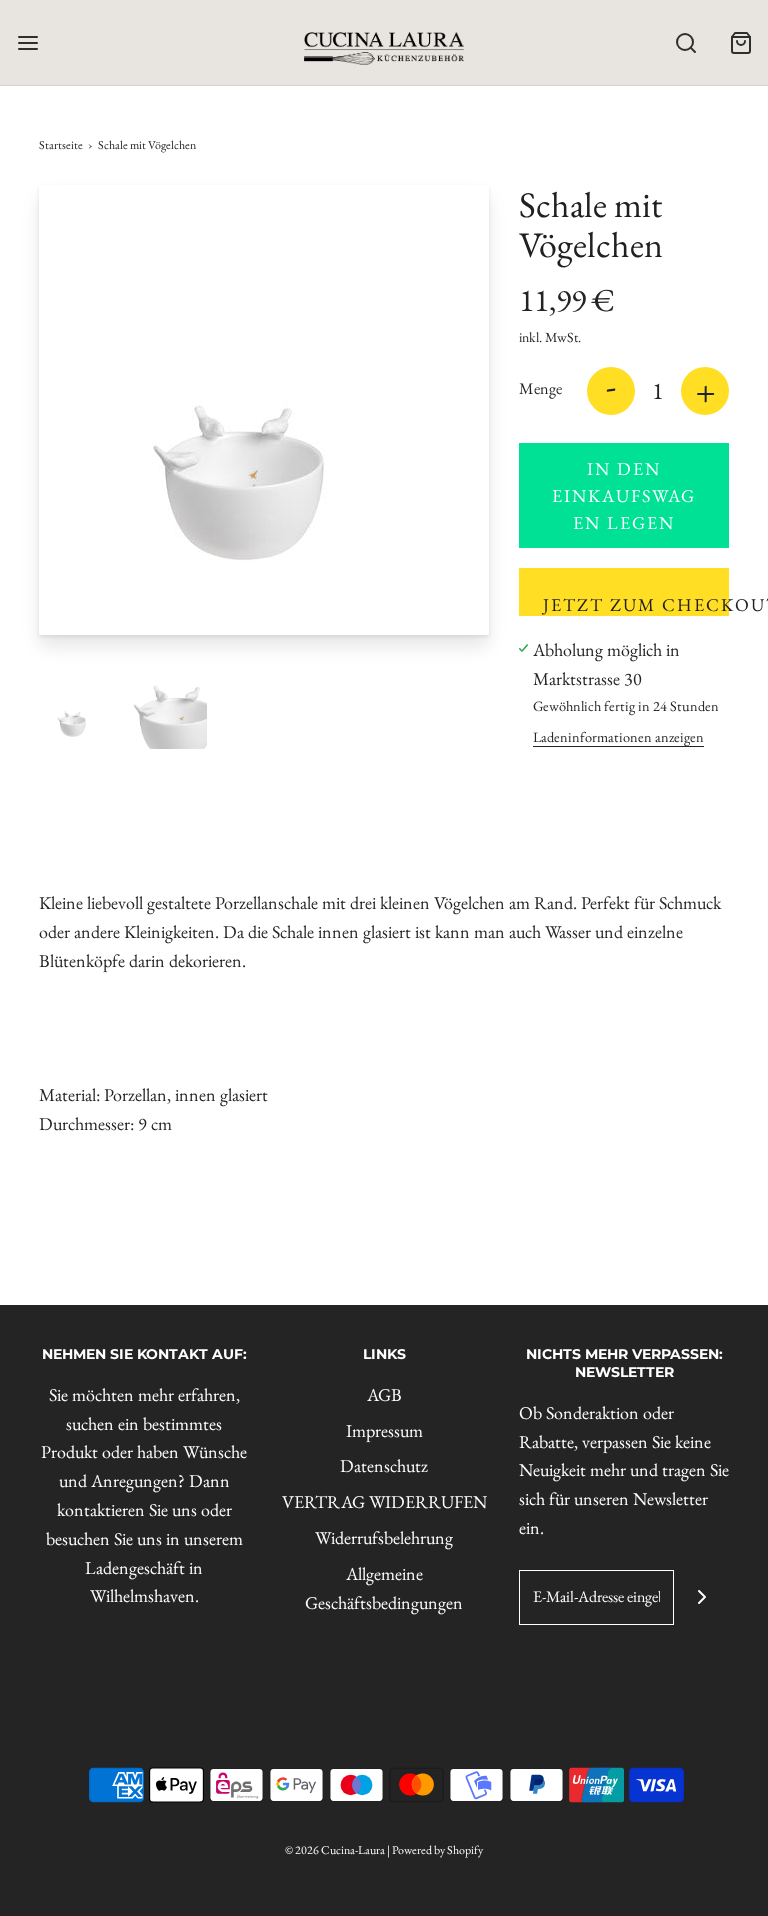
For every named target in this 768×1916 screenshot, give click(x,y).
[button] (76, 712)
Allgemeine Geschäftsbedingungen (384, 1588)
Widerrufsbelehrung (384, 1537)
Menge (540, 388)
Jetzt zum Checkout (636, 604)
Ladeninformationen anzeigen (618, 736)
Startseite (61, 145)
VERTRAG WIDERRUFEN (384, 1501)
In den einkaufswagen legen (624, 495)
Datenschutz (384, 1465)
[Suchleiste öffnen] (685, 42)
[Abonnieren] (701, 1597)
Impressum (384, 1430)
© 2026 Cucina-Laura (335, 1850)
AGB (384, 1394)
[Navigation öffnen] (27, 42)
